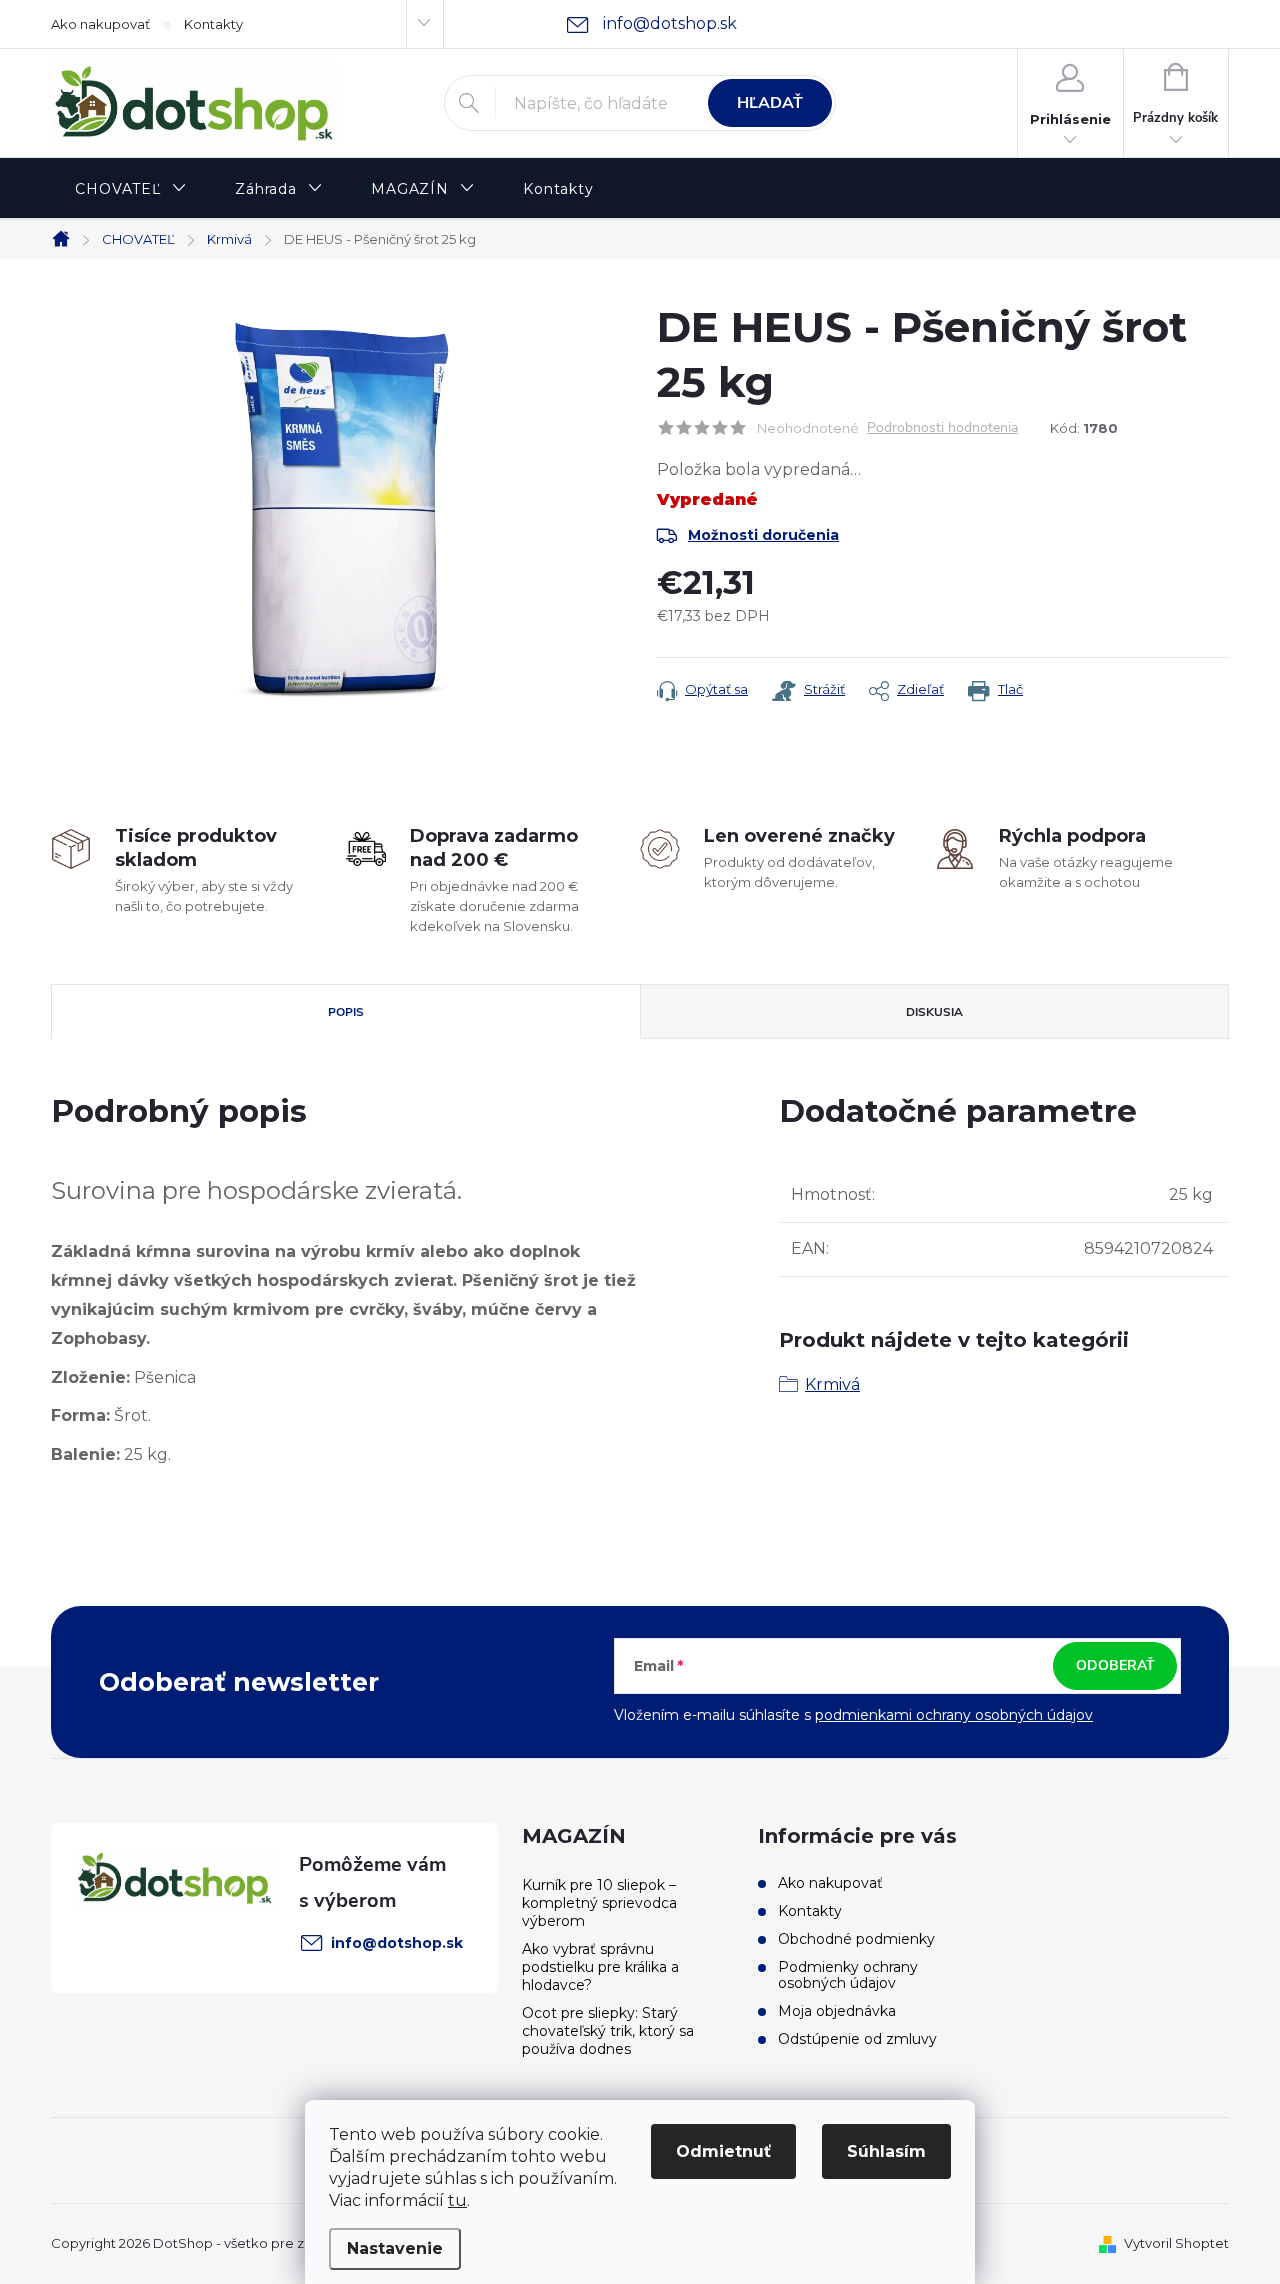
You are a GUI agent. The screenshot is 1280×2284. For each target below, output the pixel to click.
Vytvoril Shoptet (1176, 2243)
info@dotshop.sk (397, 1943)
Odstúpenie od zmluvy (857, 2039)
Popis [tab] (346, 1012)
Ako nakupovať (100, 24)
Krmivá (832, 1384)
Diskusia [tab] (934, 1012)
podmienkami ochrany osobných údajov (954, 1715)
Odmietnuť (723, 2151)
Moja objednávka (837, 2011)
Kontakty (213, 24)
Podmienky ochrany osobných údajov (848, 1975)
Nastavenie (395, 2248)
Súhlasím (886, 2151)
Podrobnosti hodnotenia (942, 428)
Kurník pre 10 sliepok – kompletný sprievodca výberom (599, 1903)
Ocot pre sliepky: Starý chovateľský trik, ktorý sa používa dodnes (608, 2031)
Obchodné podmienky (856, 1939)
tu (457, 2200)
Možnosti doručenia (763, 535)
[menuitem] (131, 189)
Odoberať (1115, 1665)
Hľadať (770, 103)
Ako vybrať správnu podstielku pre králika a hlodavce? (600, 1967)
